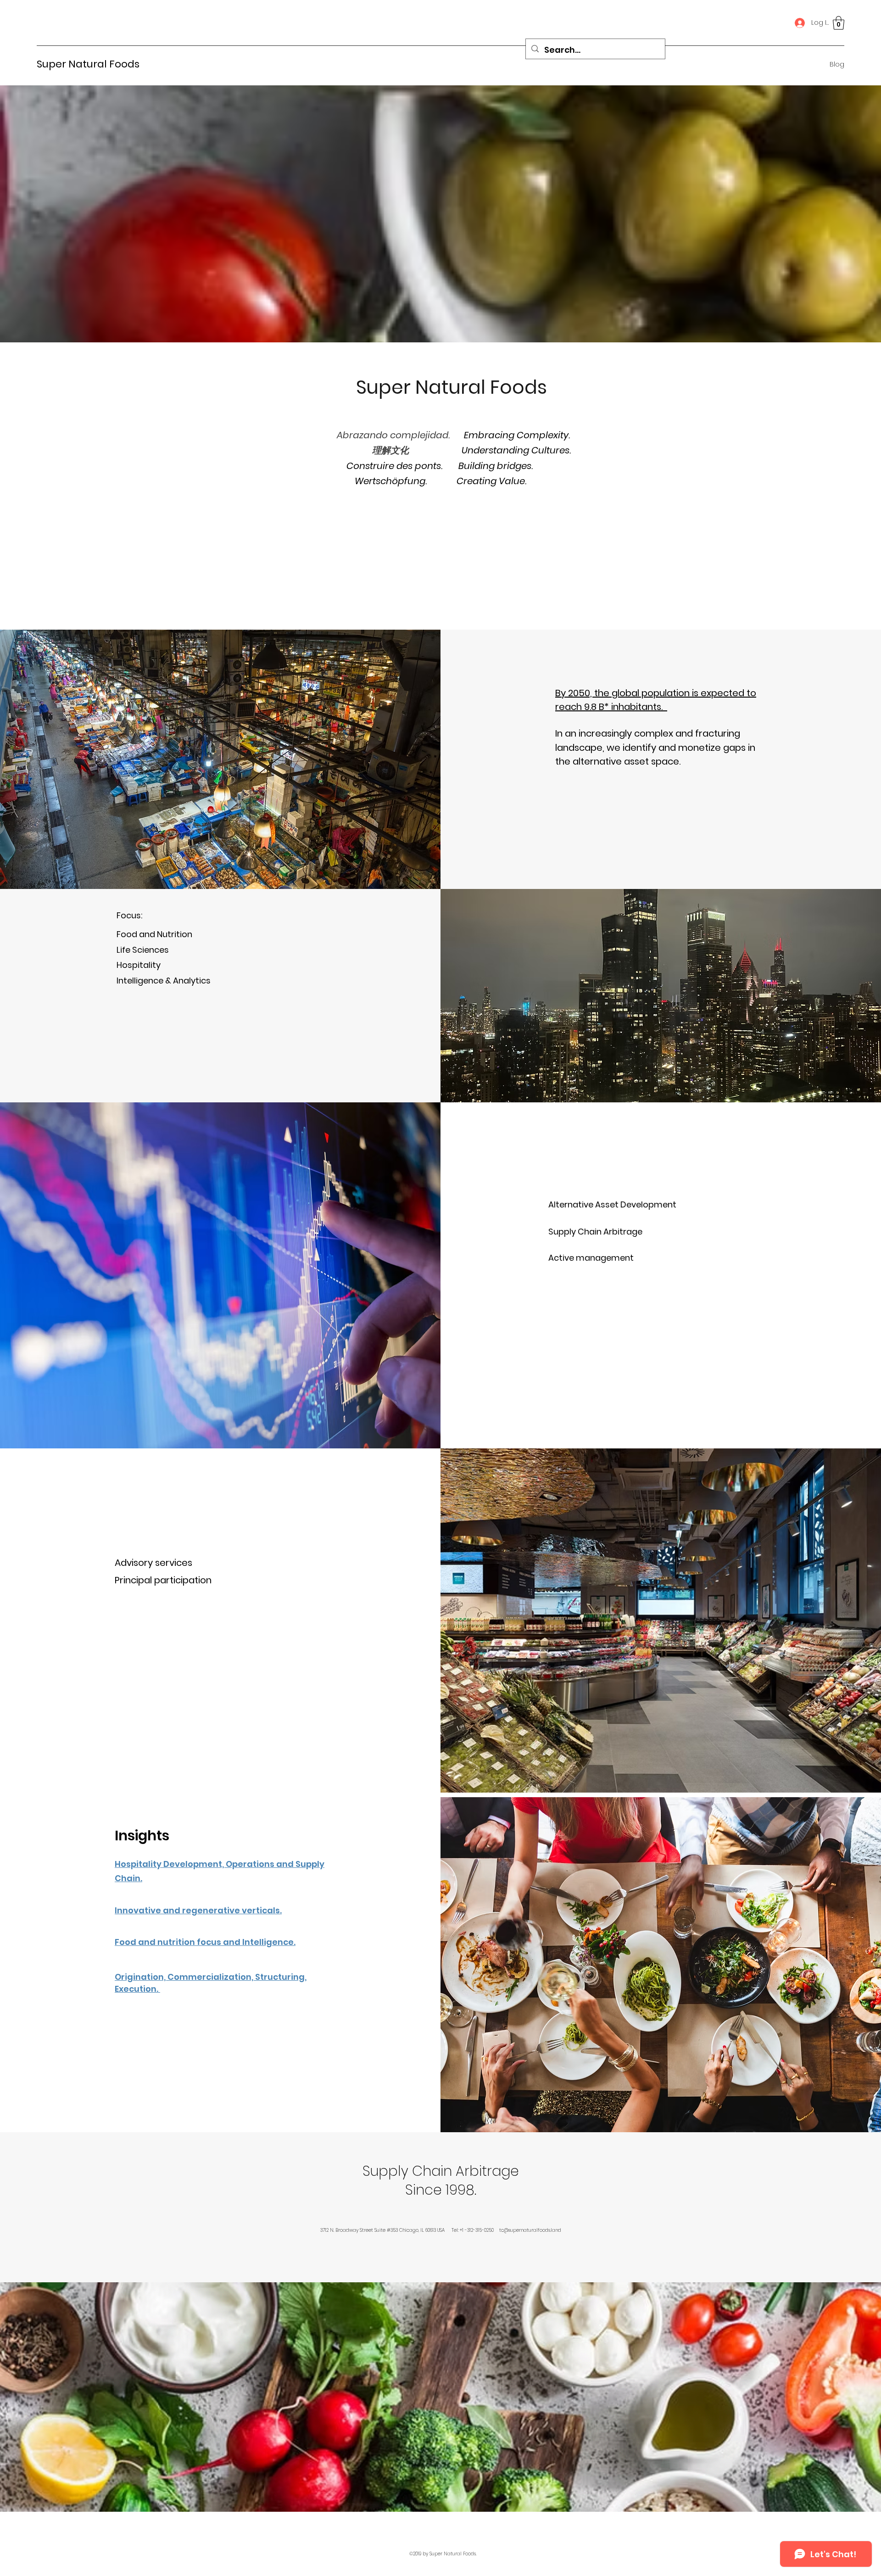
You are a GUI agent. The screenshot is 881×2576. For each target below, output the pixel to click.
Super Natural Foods (88, 64)
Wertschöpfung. (392, 481)
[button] (839, 23)
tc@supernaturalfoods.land (530, 2230)
